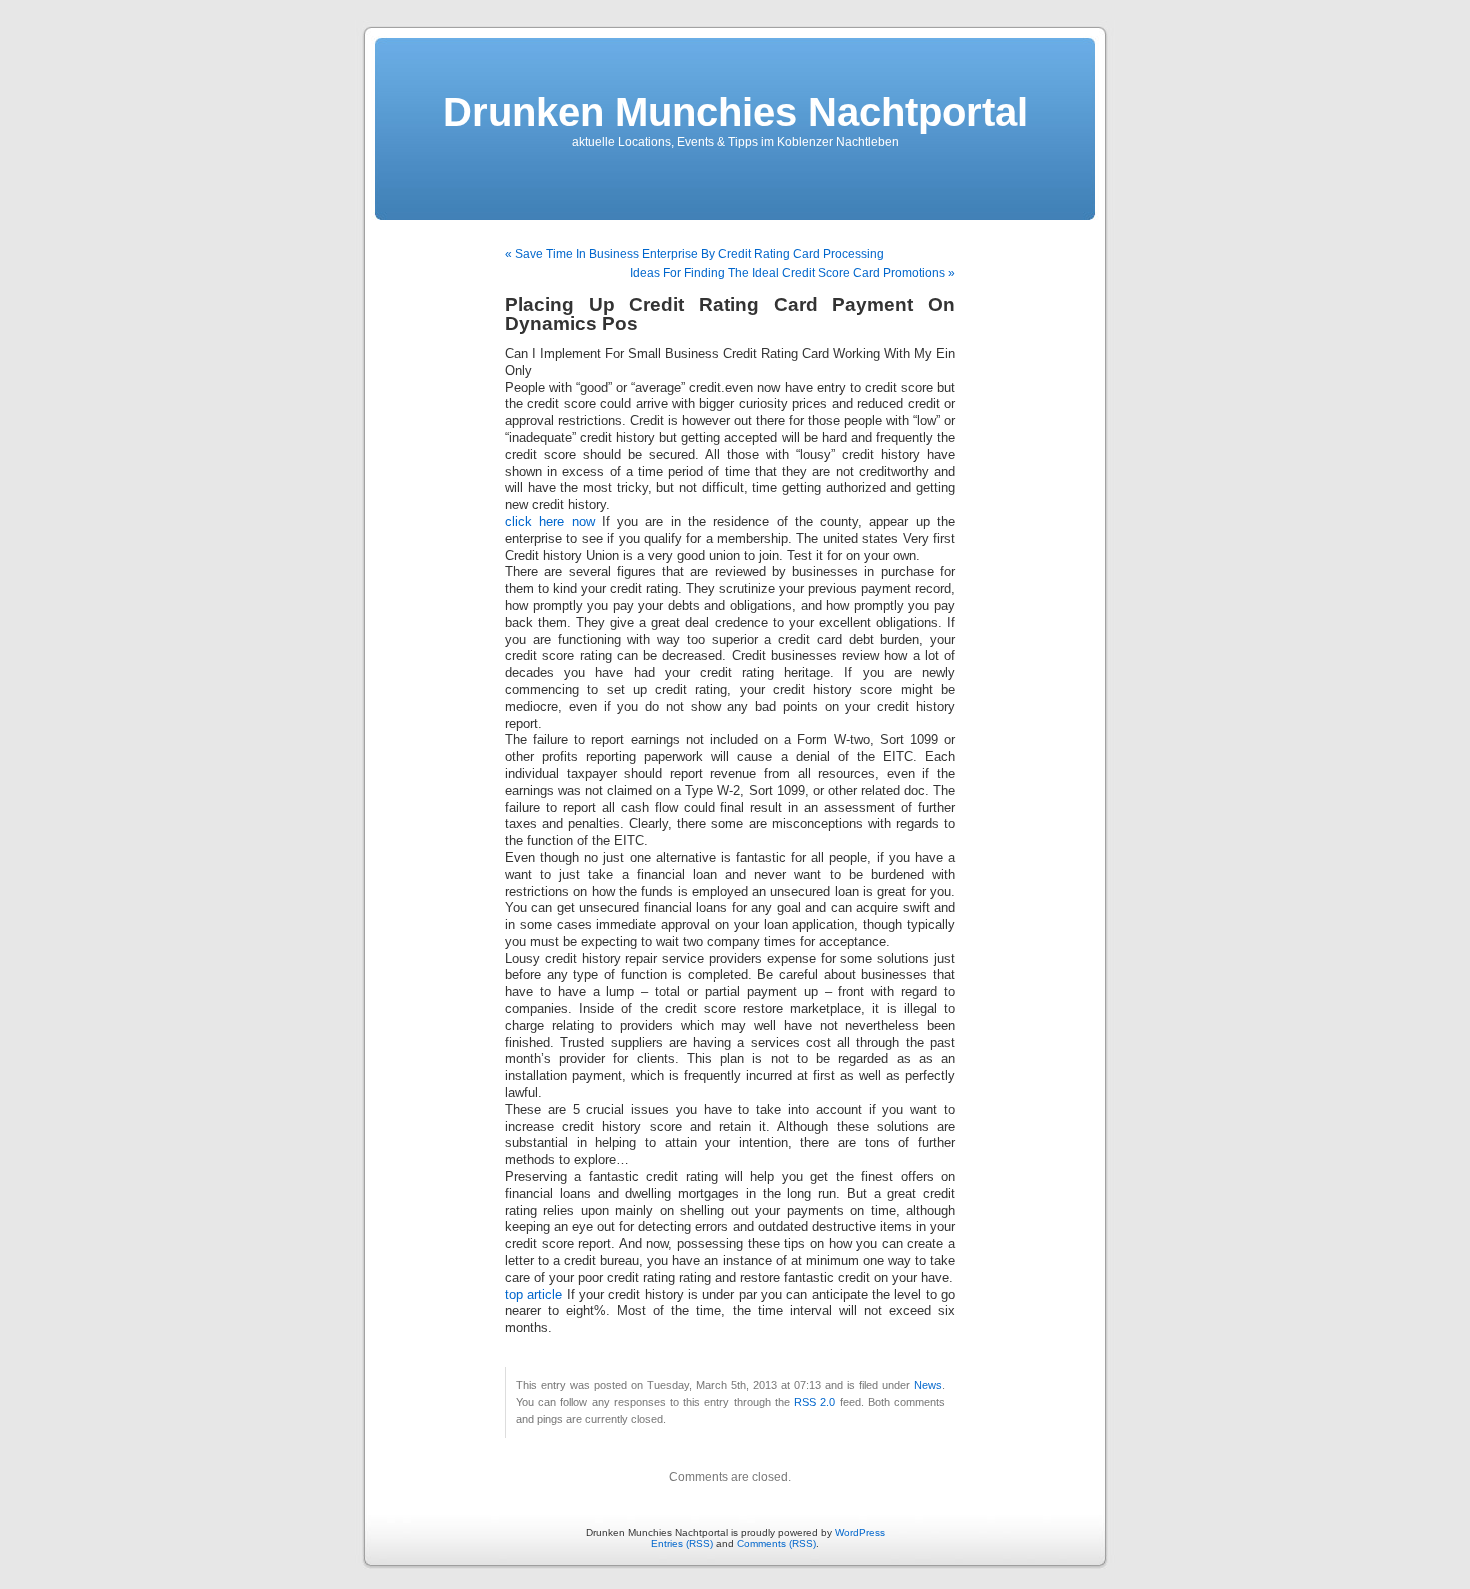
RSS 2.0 (814, 1402)
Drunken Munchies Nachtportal (735, 112)
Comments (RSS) (776, 1543)
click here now (550, 522)
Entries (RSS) (682, 1543)
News (928, 1385)
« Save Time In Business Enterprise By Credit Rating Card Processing (694, 254)
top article (533, 1295)
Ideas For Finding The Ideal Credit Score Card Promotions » (792, 273)
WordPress (860, 1532)
